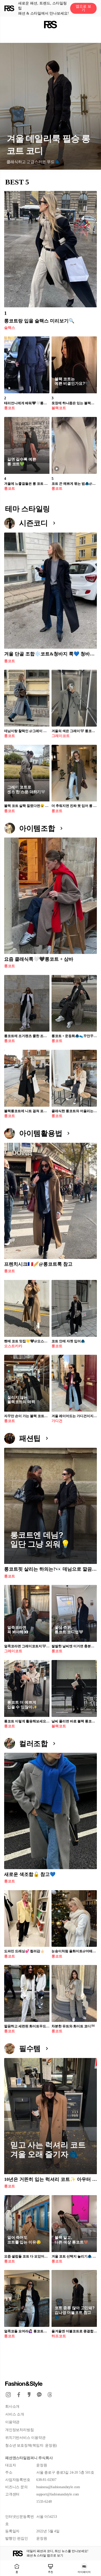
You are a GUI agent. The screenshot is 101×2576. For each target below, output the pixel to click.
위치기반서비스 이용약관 (25, 2438)
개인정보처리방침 (19, 2430)
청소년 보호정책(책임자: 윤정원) (31, 2445)
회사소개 (12, 2406)
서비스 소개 (15, 2414)
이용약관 (12, 2422)
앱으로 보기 (83, 8)
